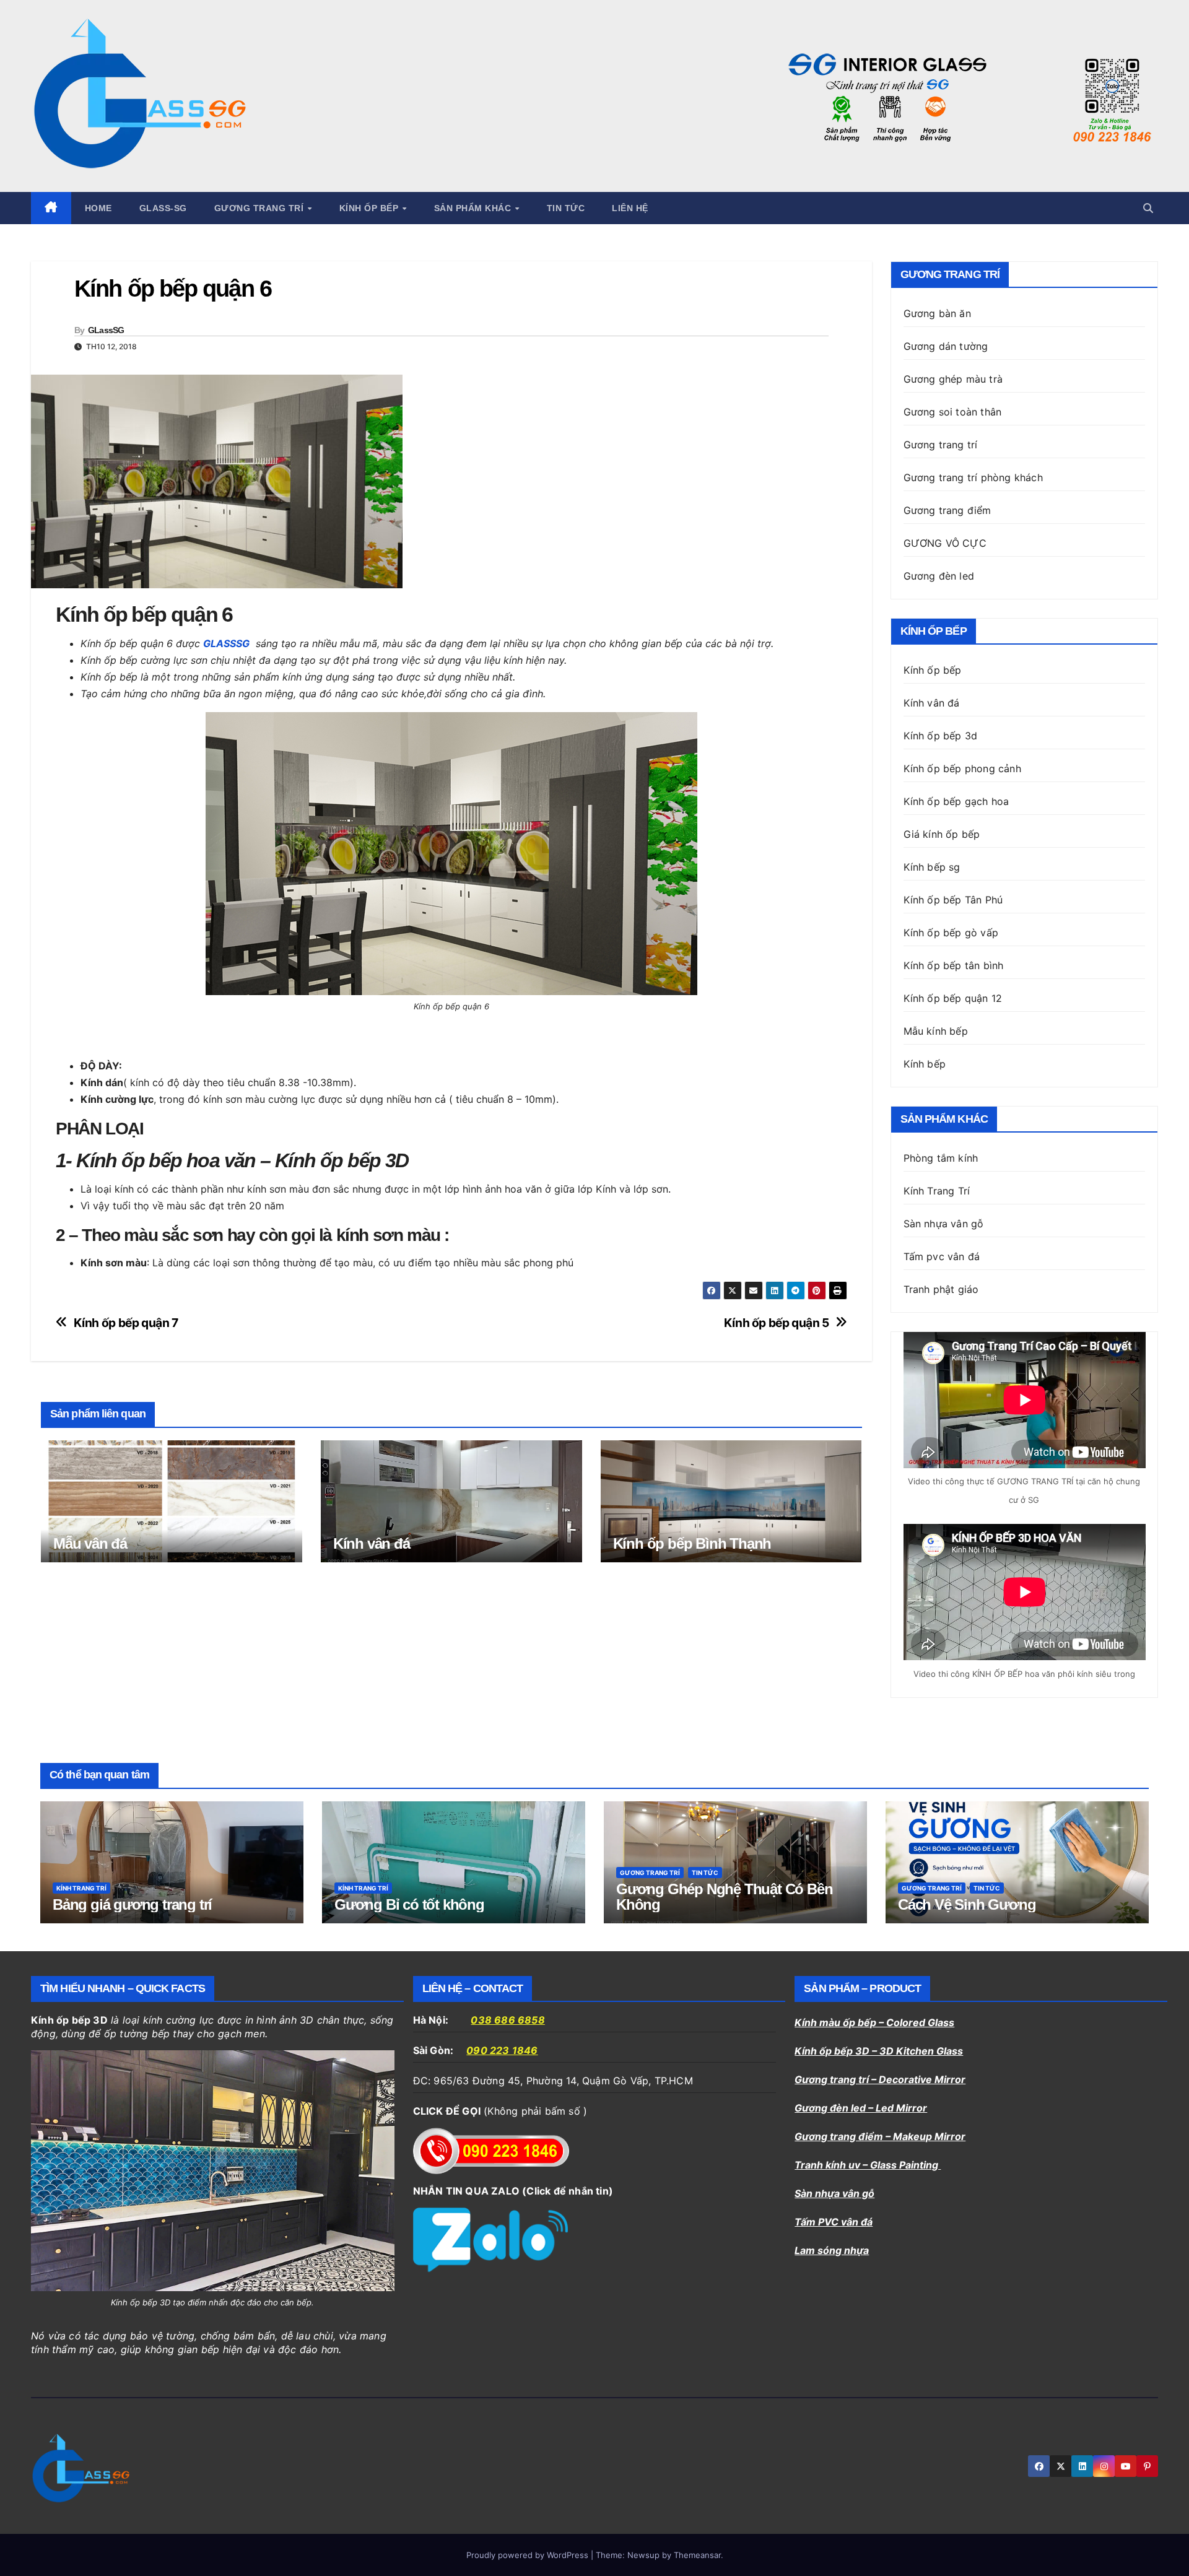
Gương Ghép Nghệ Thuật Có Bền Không (724, 1897)
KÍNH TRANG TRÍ (81, 1888)
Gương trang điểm (947, 510)
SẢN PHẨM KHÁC (474, 208)
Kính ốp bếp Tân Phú (953, 900)
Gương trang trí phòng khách (973, 477)
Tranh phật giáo (941, 1289)
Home (98, 208)
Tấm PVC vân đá (834, 2222)
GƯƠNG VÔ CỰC (945, 543)
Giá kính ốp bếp (942, 834)
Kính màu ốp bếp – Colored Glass (874, 2022)
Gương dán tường (946, 346)
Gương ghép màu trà (953, 379)
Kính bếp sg (932, 867)
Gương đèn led (939, 576)
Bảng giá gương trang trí (132, 1904)
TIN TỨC (566, 208)
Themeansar (697, 2555)
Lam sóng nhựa (832, 2250)
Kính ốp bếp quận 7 (126, 1323)
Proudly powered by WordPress (529, 2555)
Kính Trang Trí (937, 1191)
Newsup (643, 2555)
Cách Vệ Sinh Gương (967, 1904)
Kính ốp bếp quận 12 (953, 998)
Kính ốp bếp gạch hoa (956, 801)
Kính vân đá (372, 1543)
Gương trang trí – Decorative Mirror (880, 2079)
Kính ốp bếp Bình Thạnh (692, 1543)
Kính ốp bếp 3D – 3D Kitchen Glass (879, 2051)
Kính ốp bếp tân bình (954, 965)
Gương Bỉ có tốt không (409, 1904)
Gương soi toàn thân (953, 412)
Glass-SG (163, 208)
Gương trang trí (260, 208)
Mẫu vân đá (90, 1543)
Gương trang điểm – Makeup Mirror (880, 2136)
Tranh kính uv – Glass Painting (868, 2165)
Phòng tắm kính (941, 1158)
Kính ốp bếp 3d (941, 736)
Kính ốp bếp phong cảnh (962, 768)
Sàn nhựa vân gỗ (834, 2193)
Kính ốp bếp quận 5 (777, 1323)
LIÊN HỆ (630, 208)
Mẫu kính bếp (936, 1031)
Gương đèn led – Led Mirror (861, 2108)
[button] (1148, 208)
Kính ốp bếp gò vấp (951, 933)
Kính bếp (925, 1064)
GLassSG (106, 330)
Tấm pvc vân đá (942, 1256)
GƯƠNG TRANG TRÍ (650, 1873)
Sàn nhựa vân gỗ (944, 1224)
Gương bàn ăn (937, 313)
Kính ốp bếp (370, 208)
